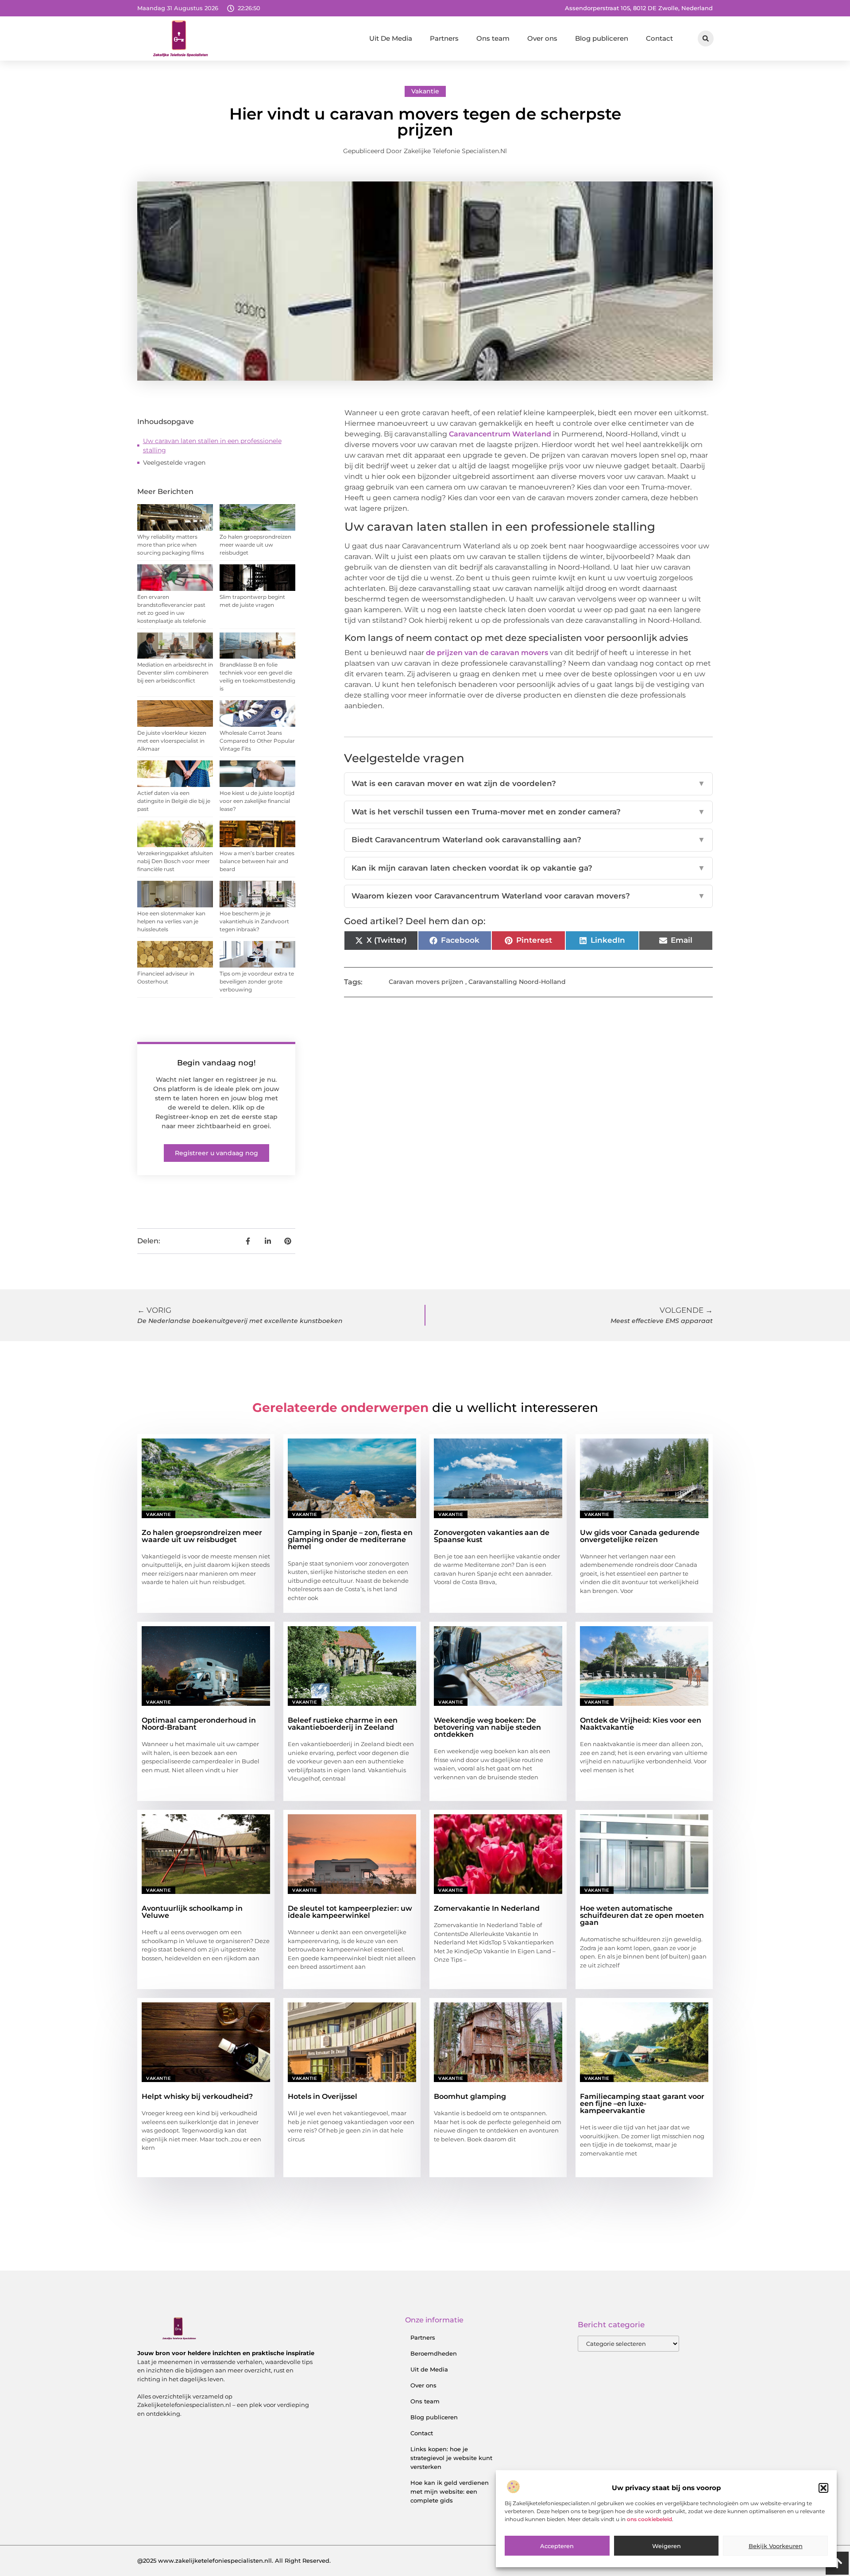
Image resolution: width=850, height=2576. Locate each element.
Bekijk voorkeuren (776, 2546)
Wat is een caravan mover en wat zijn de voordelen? (528, 783)
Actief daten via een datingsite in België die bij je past (174, 801)
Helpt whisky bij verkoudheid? (197, 2096)
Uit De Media (391, 38)
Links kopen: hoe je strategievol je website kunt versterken (451, 2458)
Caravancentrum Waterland (500, 434)
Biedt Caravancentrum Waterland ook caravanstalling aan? (528, 840)
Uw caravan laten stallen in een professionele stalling (212, 445)
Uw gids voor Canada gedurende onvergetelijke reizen (640, 1536)
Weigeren (666, 2546)
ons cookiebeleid (649, 2519)
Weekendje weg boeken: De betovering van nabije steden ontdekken (487, 1727)
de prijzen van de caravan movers (487, 653)
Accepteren (557, 2546)
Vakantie (425, 91)
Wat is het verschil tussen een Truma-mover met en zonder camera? (528, 812)
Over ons (542, 38)
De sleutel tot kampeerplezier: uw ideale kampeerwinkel (350, 1912)
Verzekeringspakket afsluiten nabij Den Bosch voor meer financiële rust (175, 861)
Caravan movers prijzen (426, 982)
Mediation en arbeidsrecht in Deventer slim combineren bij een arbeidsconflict (175, 673)
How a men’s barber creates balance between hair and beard (257, 861)
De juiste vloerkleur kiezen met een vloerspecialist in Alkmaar (172, 741)
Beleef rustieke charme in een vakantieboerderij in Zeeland (343, 1724)
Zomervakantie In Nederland (487, 1908)
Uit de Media (429, 2369)
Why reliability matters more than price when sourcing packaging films (171, 545)
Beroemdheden (434, 2353)
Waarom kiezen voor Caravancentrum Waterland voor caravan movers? (528, 896)
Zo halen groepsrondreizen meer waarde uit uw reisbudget (255, 545)
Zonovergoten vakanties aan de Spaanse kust (492, 1536)
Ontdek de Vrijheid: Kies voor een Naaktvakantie (641, 1724)
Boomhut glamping (470, 2096)
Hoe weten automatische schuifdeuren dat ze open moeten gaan (642, 1915)
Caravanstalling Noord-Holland (517, 982)
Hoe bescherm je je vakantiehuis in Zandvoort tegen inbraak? (254, 921)
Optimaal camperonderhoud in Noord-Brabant (199, 1724)
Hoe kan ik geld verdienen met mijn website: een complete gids (450, 2491)
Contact (659, 38)
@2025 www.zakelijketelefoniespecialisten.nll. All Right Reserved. (234, 2561)
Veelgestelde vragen (174, 463)
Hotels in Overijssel (323, 2096)
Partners (444, 38)
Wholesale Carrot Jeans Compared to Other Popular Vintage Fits (257, 741)
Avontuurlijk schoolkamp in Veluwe (192, 1912)
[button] (823, 2488)
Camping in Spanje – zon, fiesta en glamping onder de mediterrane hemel (350, 1540)
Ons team (493, 38)
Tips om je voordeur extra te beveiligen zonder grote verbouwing (257, 981)
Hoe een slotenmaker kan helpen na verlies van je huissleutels (171, 921)
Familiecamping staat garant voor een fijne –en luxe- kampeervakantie (642, 2104)
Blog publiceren (602, 38)
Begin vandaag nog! (216, 1063)
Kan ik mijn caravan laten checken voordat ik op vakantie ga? (528, 868)
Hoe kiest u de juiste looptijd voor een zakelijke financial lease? (257, 801)
